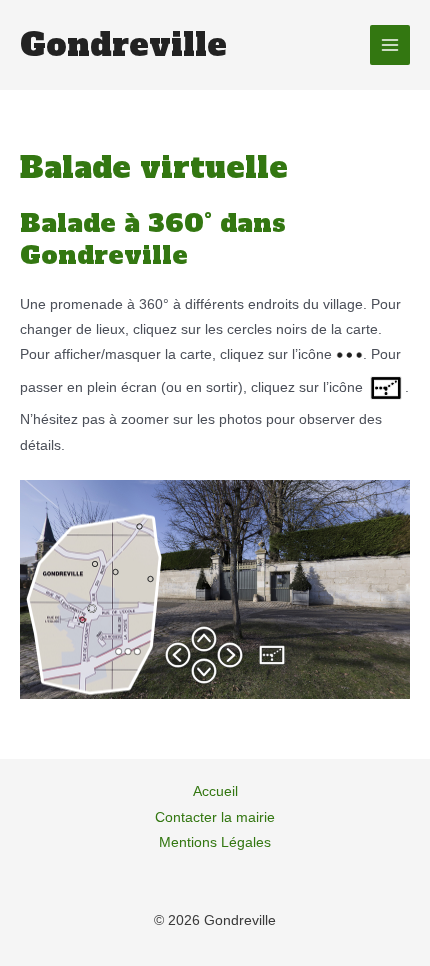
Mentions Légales (215, 842)
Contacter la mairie (215, 817)
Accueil (215, 791)
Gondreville (123, 45)
